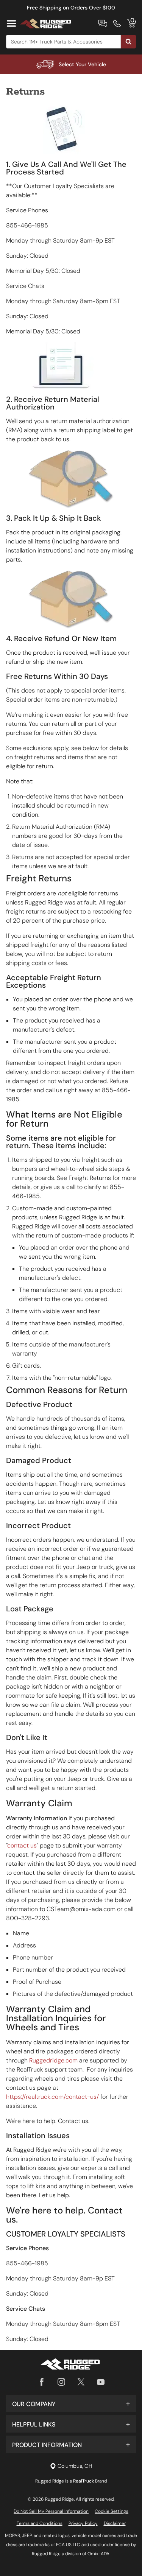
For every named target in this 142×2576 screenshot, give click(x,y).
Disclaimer (115, 2523)
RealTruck (83, 2481)
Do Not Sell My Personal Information (51, 2511)
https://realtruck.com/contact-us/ (52, 2097)
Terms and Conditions (40, 2523)
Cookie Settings (112, 2511)
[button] (71, 2403)
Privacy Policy (83, 2523)
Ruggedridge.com (53, 2060)
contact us (22, 1845)
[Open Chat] (103, 23)
